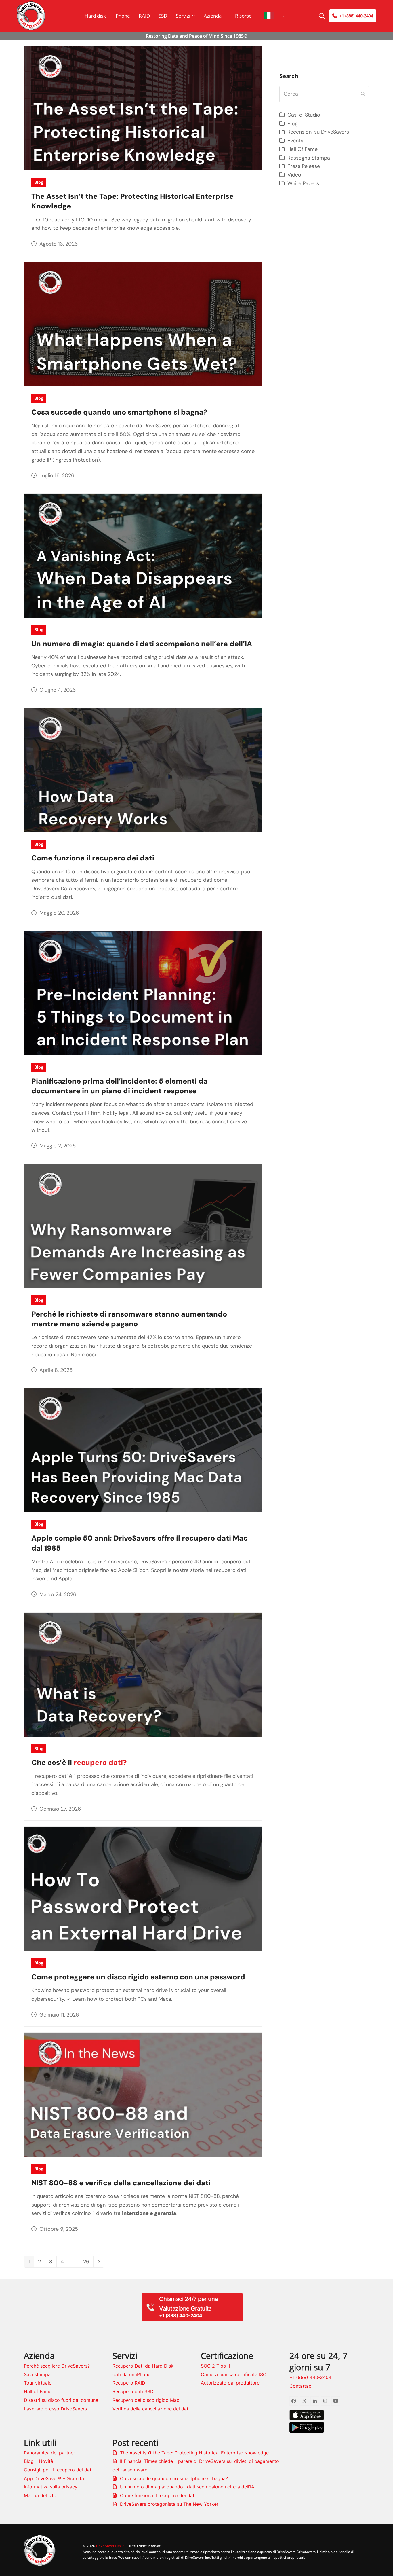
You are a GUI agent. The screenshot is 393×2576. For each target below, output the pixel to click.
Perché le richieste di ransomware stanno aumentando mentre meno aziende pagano (129, 1319)
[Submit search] (363, 94)
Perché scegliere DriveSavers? (57, 2366)
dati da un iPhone (131, 2374)
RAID (144, 16)
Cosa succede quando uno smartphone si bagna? (119, 412)
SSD (163, 16)
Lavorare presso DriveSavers (55, 2409)
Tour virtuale (38, 2383)
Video (294, 175)
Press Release (304, 166)
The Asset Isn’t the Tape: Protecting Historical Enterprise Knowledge (194, 2453)
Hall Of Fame (303, 149)
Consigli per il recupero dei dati (58, 2470)
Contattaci (301, 2386)
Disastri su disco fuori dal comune (61, 2400)
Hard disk (95, 16)
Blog (39, 182)
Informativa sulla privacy (51, 2487)
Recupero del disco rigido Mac (146, 2400)
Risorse (243, 16)
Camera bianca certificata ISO (234, 2374)
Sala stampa (37, 2374)
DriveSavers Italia (110, 2546)
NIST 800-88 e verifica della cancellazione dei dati (121, 2183)
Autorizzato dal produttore (230, 2383)
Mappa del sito (40, 2495)
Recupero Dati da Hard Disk (143, 2366)
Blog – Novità (39, 2461)
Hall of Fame (38, 2391)
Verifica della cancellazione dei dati (151, 2409)
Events (295, 141)
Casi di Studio (304, 115)
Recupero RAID (129, 2383)
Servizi (183, 16)
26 (88, 2261)
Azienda (213, 16)
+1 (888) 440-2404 (310, 2377)
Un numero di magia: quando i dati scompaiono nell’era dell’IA (142, 644)
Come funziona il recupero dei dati (93, 858)
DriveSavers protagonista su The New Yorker (169, 2504)
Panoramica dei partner (49, 2453)
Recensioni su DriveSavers (318, 132)
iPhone (122, 16)
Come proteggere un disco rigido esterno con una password (138, 1977)
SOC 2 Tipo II (215, 2366)
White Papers (303, 183)
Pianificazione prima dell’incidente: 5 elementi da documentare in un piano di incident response (120, 1086)
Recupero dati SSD (133, 2391)
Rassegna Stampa (309, 158)
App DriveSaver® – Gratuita (54, 2478)
